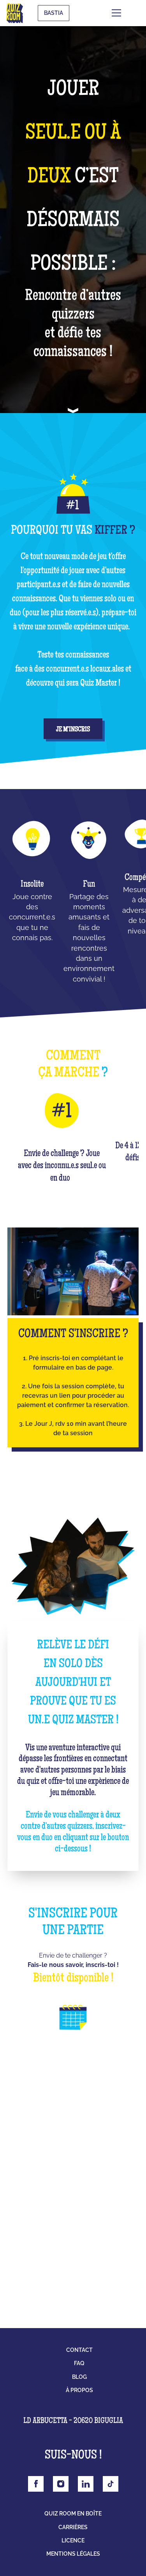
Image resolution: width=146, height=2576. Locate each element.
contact (79, 2350)
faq (79, 2363)
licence (73, 2540)
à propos (79, 2390)
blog (79, 2377)
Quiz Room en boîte (73, 2514)
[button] (128, 13)
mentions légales (73, 2554)
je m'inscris (73, 730)
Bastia (54, 13)
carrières (73, 2527)
